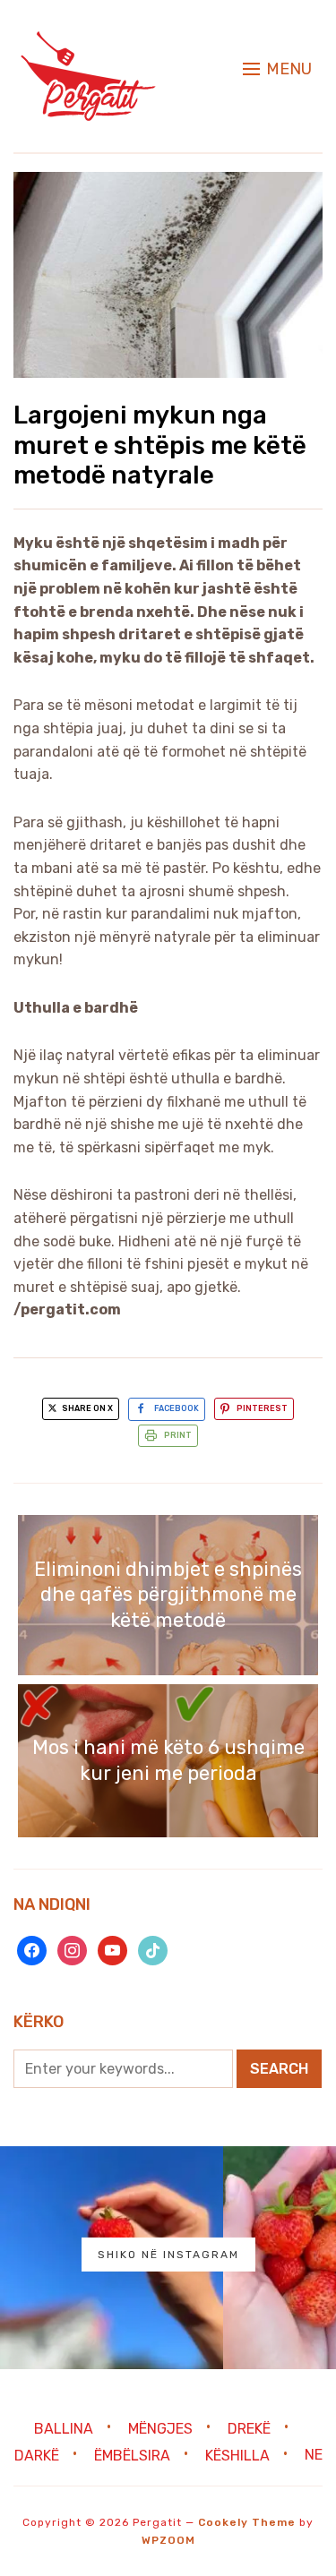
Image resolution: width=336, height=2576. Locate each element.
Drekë (249, 2428)
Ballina (64, 2428)
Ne (314, 2455)
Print (178, 1435)
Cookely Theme (247, 2522)
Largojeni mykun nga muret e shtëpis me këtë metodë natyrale (160, 445)
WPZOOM (168, 2540)
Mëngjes (160, 2428)
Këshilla (237, 2455)
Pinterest (262, 1408)
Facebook (177, 1408)
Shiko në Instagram (168, 2255)
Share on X (86, 1408)
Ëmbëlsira (132, 2455)
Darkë (37, 2455)
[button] (277, 69)
